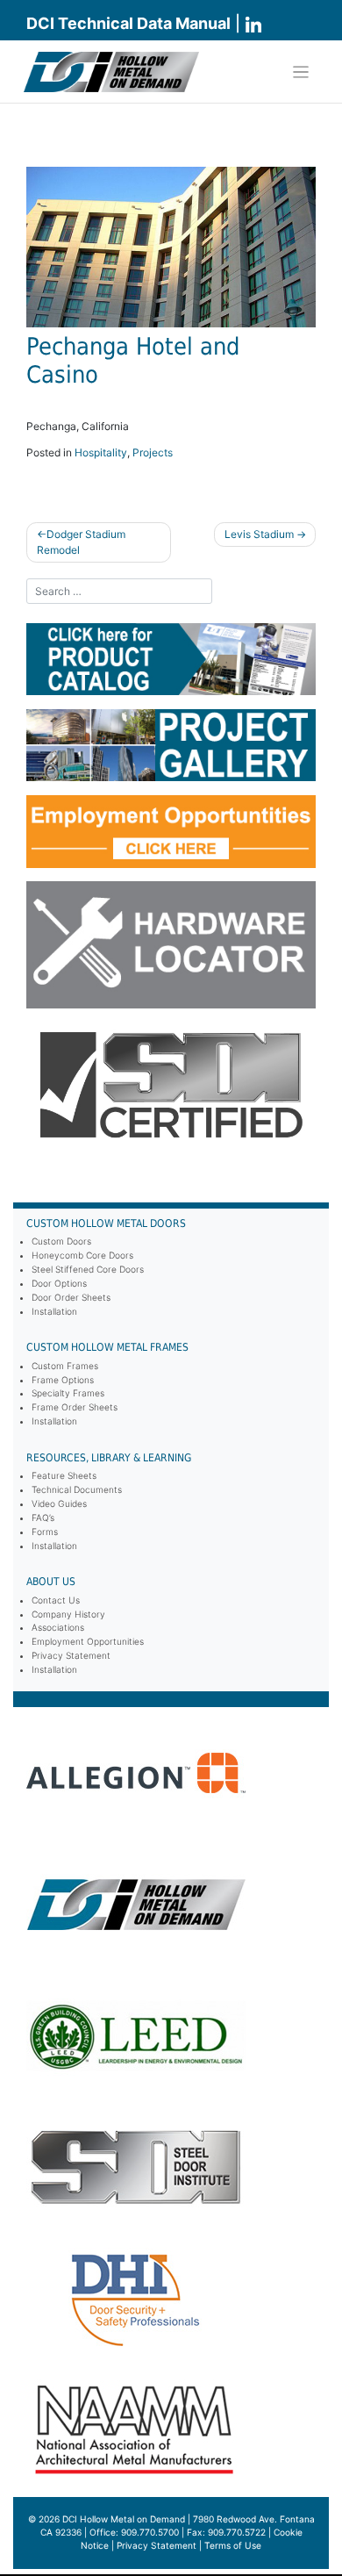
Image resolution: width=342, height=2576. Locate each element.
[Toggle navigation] (301, 72)
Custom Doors (61, 1241)
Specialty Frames (68, 1393)
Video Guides (59, 1503)
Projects (153, 452)
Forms (45, 1532)
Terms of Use (233, 2545)
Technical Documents (77, 1489)
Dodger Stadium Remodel (81, 542)
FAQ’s (43, 1518)
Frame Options (63, 1380)
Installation (54, 1311)
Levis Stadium (259, 534)
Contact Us (56, 1600)
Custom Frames (65, 1366)
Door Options (59, 1283)
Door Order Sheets (71, 1297)
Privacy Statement (71, 1655)
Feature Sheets (64, 1475)
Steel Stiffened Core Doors (88, 1269)
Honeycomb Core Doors (82, 1255)
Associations (58, 1627)
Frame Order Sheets (75, 1407)
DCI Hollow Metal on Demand (124, 2519)
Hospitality (101, 452)
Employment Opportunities (88, 1641)
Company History (68, 1614)
